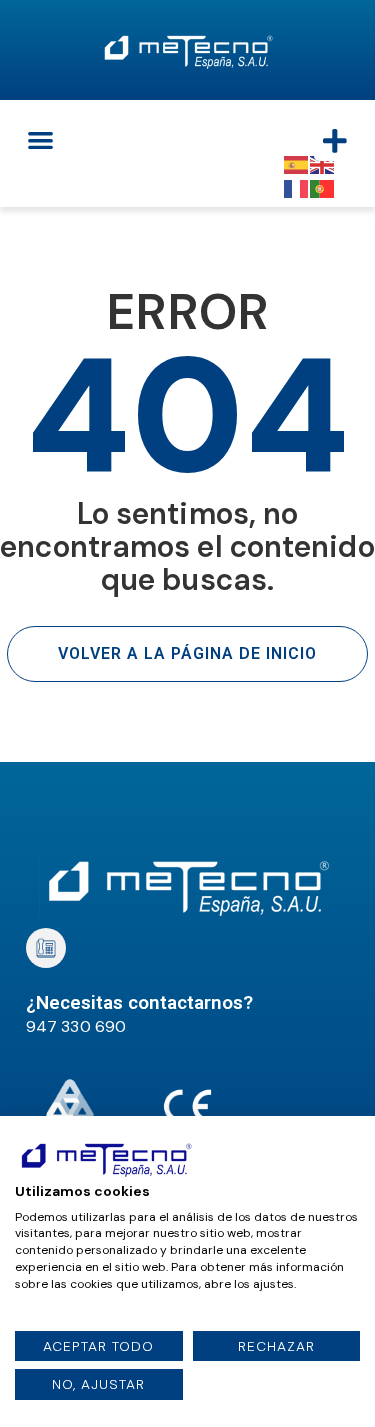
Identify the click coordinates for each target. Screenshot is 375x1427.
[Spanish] (297, 163)
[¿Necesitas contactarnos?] (46, 948)
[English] (323, 163)
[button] (40, 140)
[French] (297, 187)
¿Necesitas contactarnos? (139, 1002)
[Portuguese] (323, 187)
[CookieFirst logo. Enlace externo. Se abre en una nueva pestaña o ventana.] (106, 1158)
